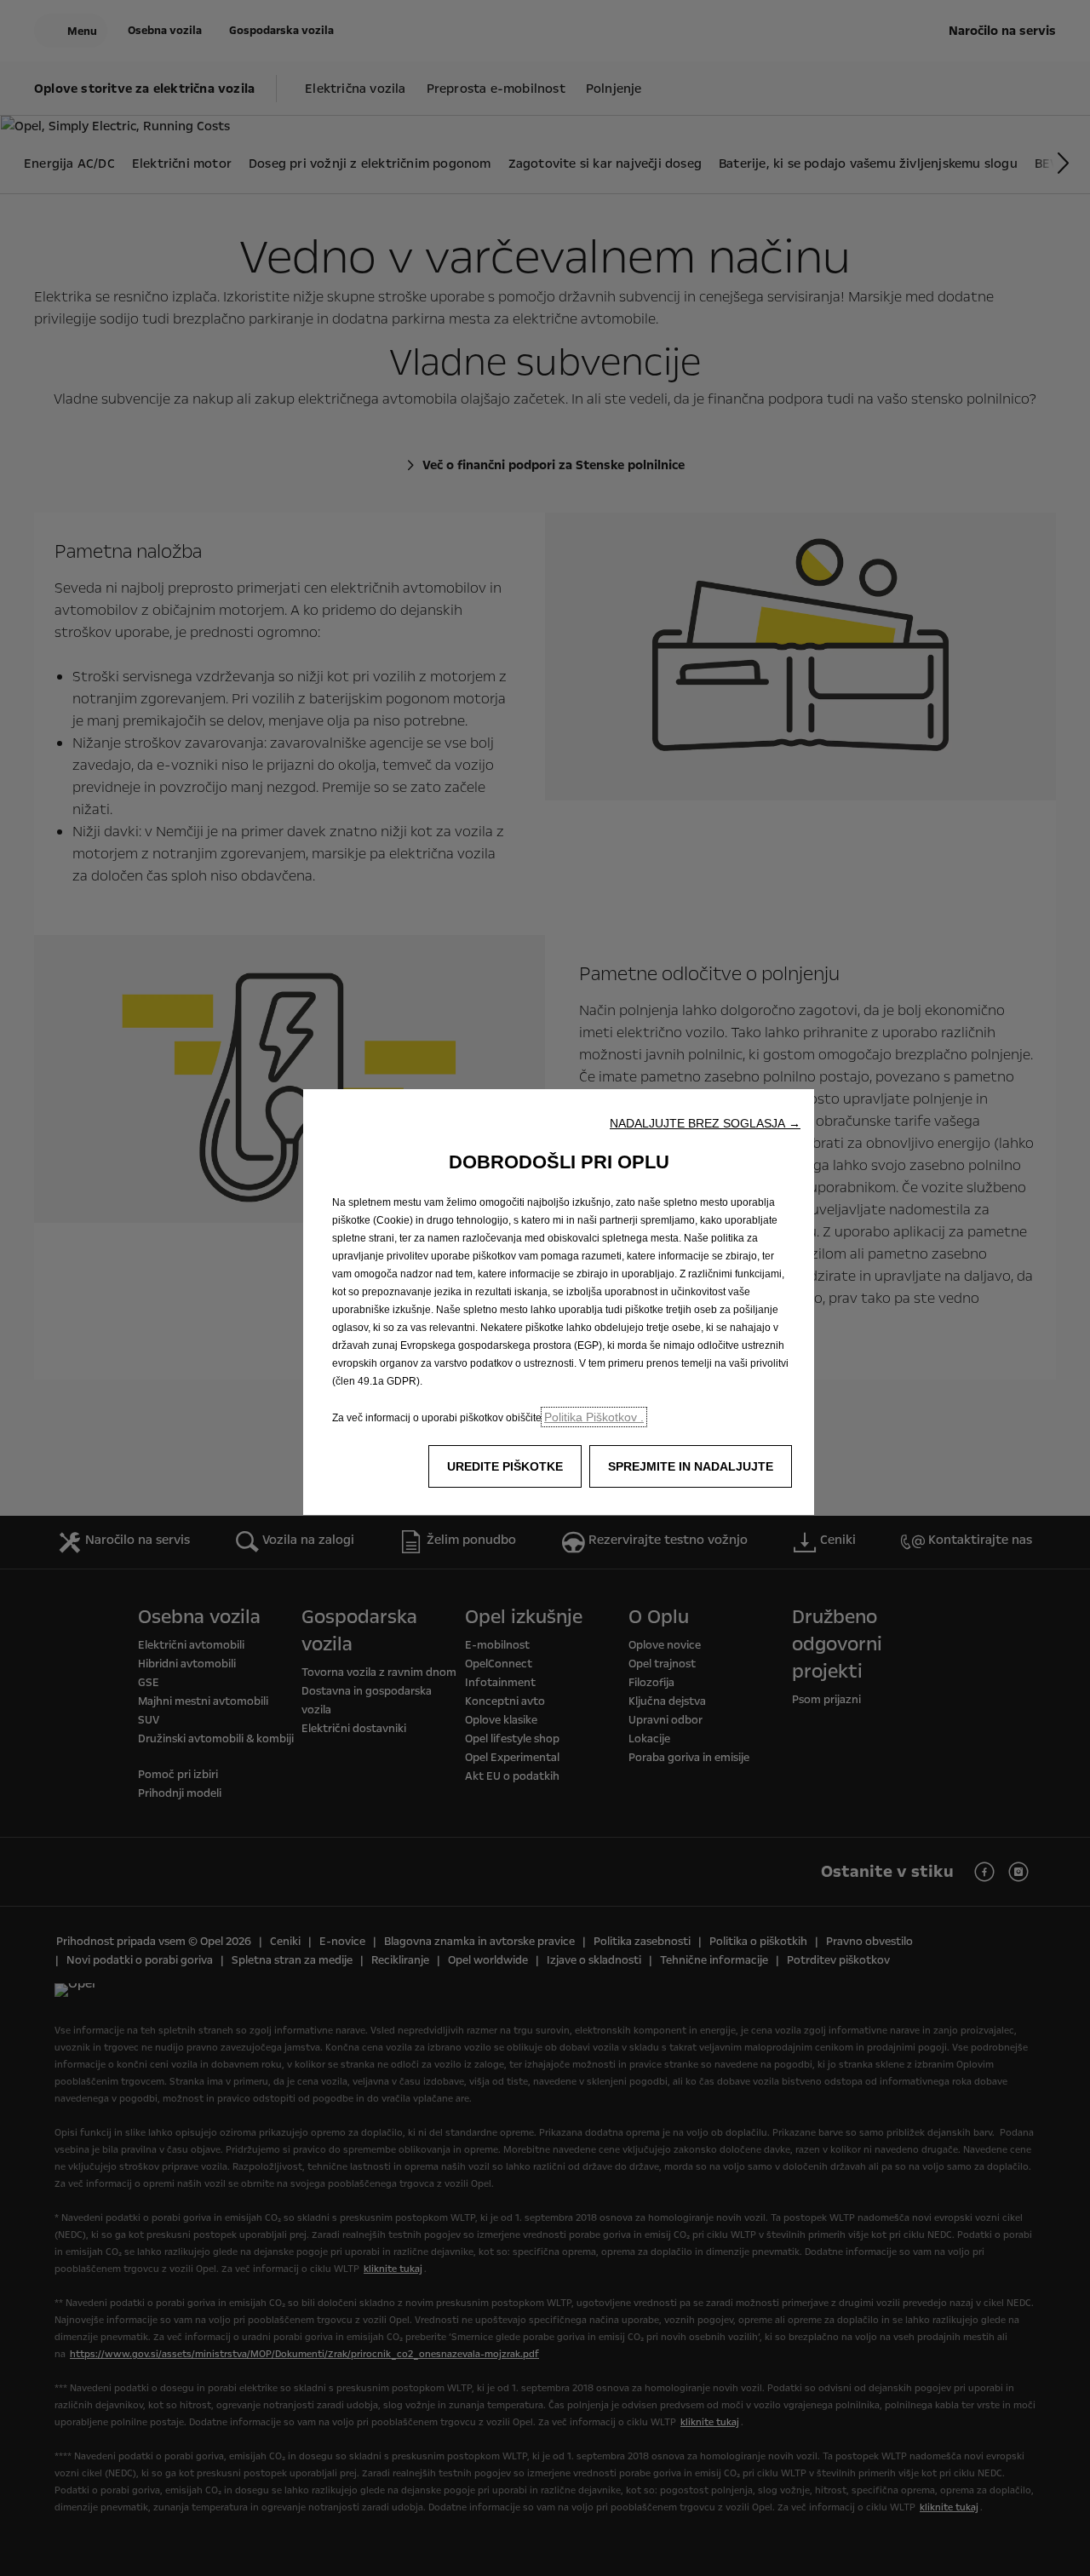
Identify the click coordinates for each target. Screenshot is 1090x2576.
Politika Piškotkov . (594, 1417)
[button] (705, 1123)
